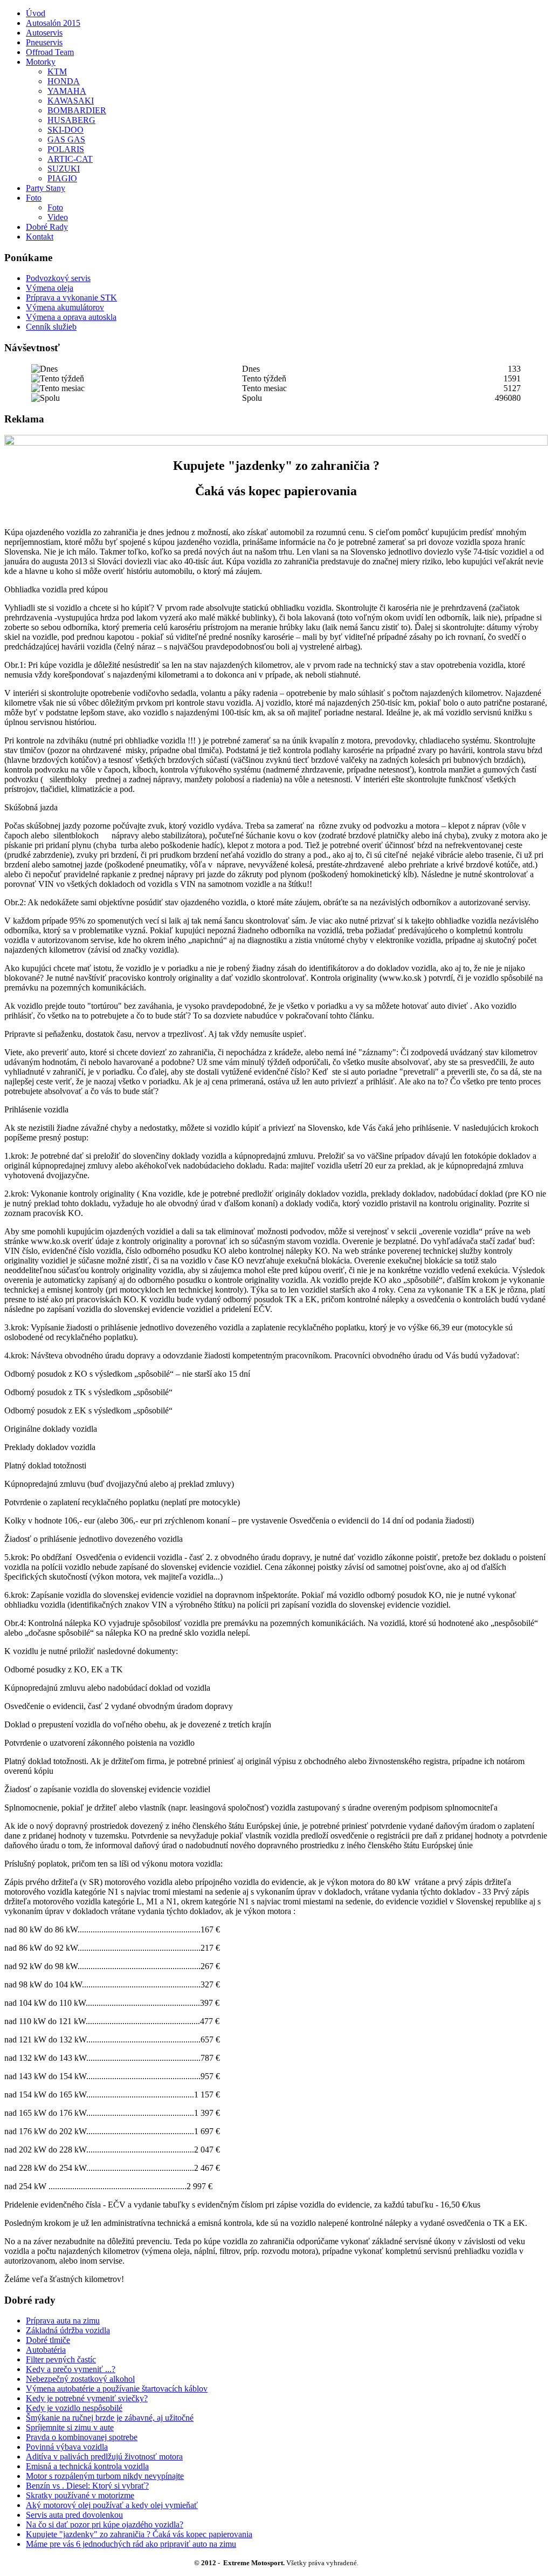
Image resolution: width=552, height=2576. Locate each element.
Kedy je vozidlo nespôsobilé (74, 2408)
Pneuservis (44, 42)
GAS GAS (66, 139)
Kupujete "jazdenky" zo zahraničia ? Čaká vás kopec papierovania (139, 2534)
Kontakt (40, 237)
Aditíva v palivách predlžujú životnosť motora (104, 2457)
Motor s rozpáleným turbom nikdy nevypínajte (105, 2476)
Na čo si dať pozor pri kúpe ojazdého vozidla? (105, 2524)
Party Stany (46, 188)
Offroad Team (50, 52)
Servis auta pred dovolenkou (74, 2515)
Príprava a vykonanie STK (71, 298)
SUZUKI (64, 169)
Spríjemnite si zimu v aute (70, 2427)
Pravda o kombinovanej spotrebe (82, 2437)
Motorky (41, 62)
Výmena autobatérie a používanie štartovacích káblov (117, 2389)
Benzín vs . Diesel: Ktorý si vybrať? (87, 2486)
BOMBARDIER (77, 110)
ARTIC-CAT (70, 159)
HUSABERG (71, 120)
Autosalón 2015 (53, 23)
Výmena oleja (50, 288)
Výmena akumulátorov (65, 307)
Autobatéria (46, 2350)
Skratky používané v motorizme (80, 2495)
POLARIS (66, 149)
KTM (57, 71)
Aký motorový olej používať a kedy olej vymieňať (112, 2505)
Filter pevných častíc (61, 2359)
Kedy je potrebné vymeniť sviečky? (87, 2398)
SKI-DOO (65, 130)
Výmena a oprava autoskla (71, 317)
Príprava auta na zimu (63, 2321)
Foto (34, 198)
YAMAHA (67, 91)
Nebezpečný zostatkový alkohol (80, 2379)
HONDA (64, 81)
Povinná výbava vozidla (67, 2447)
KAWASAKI (71, 101)
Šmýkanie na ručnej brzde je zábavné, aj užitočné (110, 2418)
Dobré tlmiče (48, 2340)
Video (58, 217)
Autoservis (44, 33)
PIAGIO (62, 178)
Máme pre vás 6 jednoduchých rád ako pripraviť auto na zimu (131, 2544)
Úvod (36, 13)
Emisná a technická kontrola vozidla (87, 2466)
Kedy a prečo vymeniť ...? (71, 2369)
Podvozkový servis (58, 278)
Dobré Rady (47, 227)
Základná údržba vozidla (68, 2330)
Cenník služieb (51, 327)
